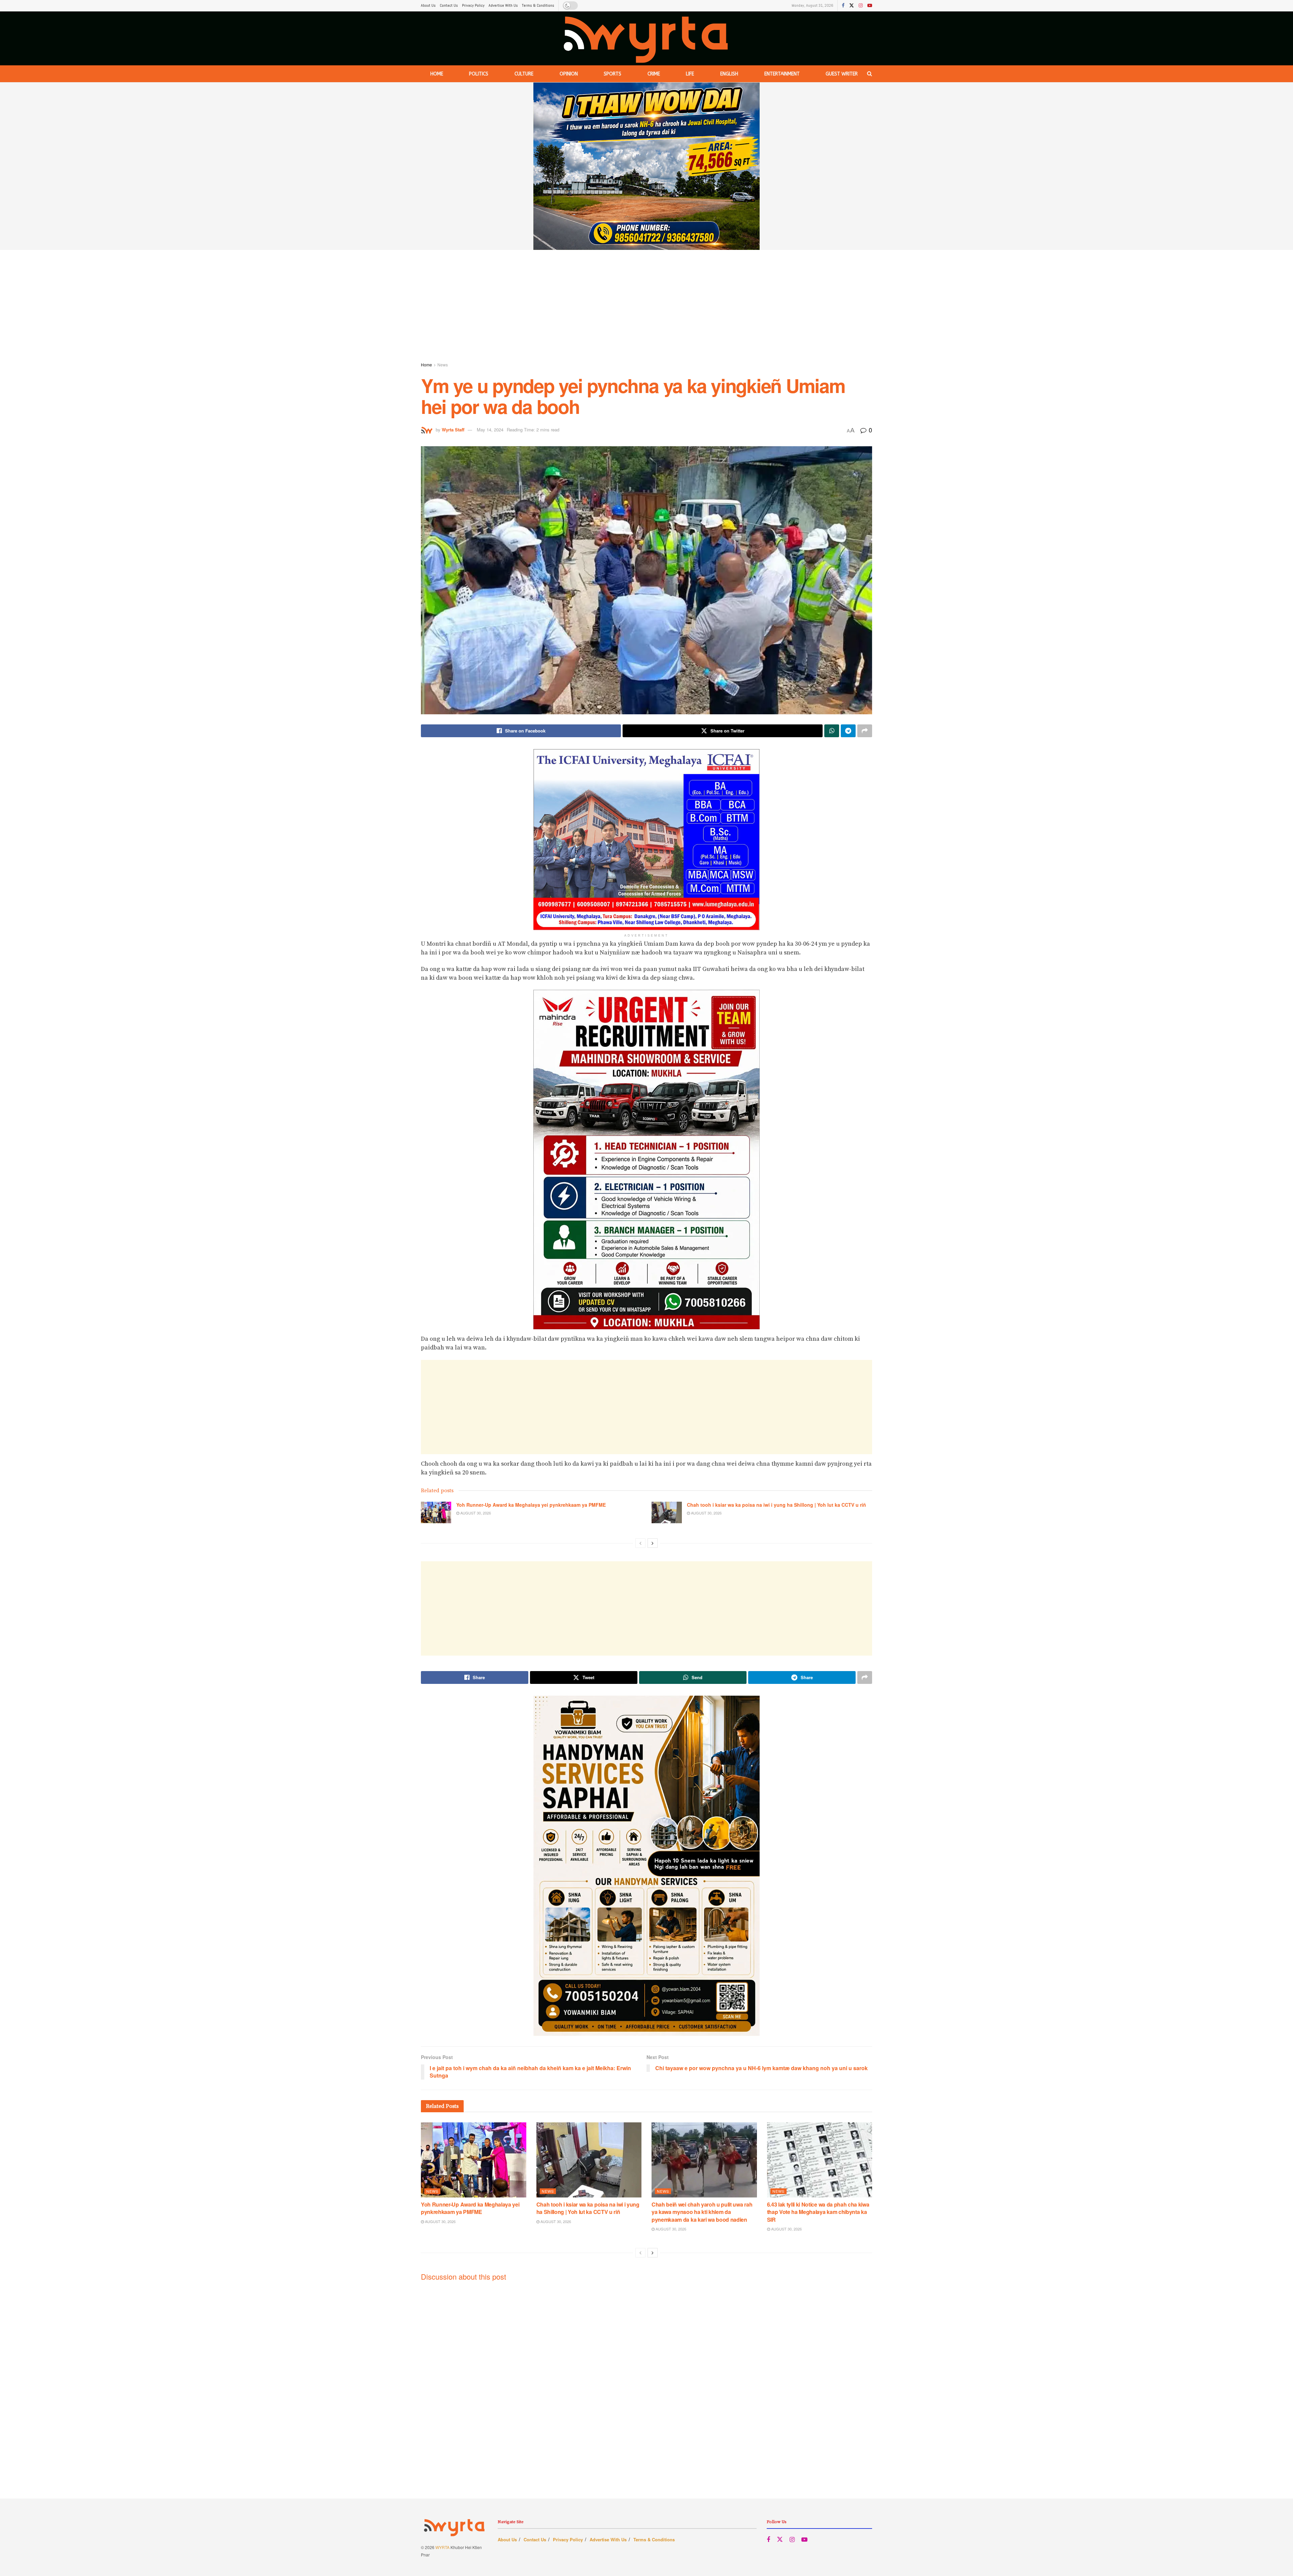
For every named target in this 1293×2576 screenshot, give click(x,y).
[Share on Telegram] (848, 731)
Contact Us (449, 5)
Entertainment (782, 74)
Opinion (569, 74)
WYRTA (442, 2547)
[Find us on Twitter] (852, 6)
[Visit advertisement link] (646, 166)
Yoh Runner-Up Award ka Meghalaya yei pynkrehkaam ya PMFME (531, 1505)
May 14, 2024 (490, 430)
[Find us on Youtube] (870, 6)
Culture (524, 74)
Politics (479, 74)
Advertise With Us (503, 5)
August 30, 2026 (475, 1513)
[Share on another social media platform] (865, 731)
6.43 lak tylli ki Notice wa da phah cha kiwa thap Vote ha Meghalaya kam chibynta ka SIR (818, 2212)
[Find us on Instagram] (861, 6)
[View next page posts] (653, 1543)
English (729, 74)
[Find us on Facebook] (843, 6)
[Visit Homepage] (646, 38)
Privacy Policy (473, 5)
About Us (428, 5)
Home (437, 74)
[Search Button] (870, 74)
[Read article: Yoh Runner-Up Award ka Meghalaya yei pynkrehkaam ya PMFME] (436, 1512)
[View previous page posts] (640, 1543)
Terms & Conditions (538, 5)
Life (690, 74)
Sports (612, 74)
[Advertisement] (646, 307)
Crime (654, 74)
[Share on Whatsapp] (832, 731)
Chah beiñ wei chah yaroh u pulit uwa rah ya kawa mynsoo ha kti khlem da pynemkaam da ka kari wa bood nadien (702, 2212)
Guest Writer (842, 74)
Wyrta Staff (453, 430)
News (443, 365)
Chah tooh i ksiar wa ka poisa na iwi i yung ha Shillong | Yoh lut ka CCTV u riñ (776, 1505)
